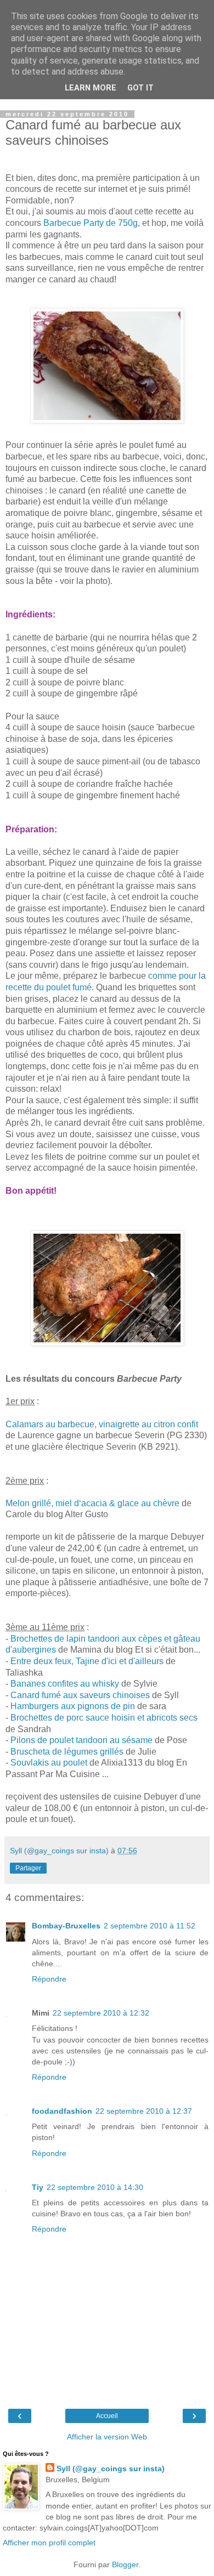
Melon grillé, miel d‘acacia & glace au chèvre (92, 1503)
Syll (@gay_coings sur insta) (111, 2469)
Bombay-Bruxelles (66, 1926)
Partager (28, 1868)
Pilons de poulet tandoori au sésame (81, 1740)
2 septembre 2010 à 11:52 (150, 1926)
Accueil (107, 2416)
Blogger (125, 2564)
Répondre (49, 1979)
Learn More (91, 88)
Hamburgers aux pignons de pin (73, 1706)
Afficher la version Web (107, 2437)
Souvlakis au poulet (49, 1763)
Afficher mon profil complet (49, 2543)
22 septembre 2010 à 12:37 (144, 2111)
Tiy (38, 2187)
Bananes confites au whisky (65, 1684)
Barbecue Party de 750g (89, 223)
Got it (140, 88)
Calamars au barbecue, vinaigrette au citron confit (102, 1424)
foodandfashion (62, 2111)
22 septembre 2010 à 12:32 (101, 2013)
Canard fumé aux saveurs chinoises (80, 1695)
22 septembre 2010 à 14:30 (95, 2187)
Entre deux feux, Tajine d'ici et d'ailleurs (88, 1661)
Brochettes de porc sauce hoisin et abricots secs (104, 1718)
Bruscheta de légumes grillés (67, 1752)
